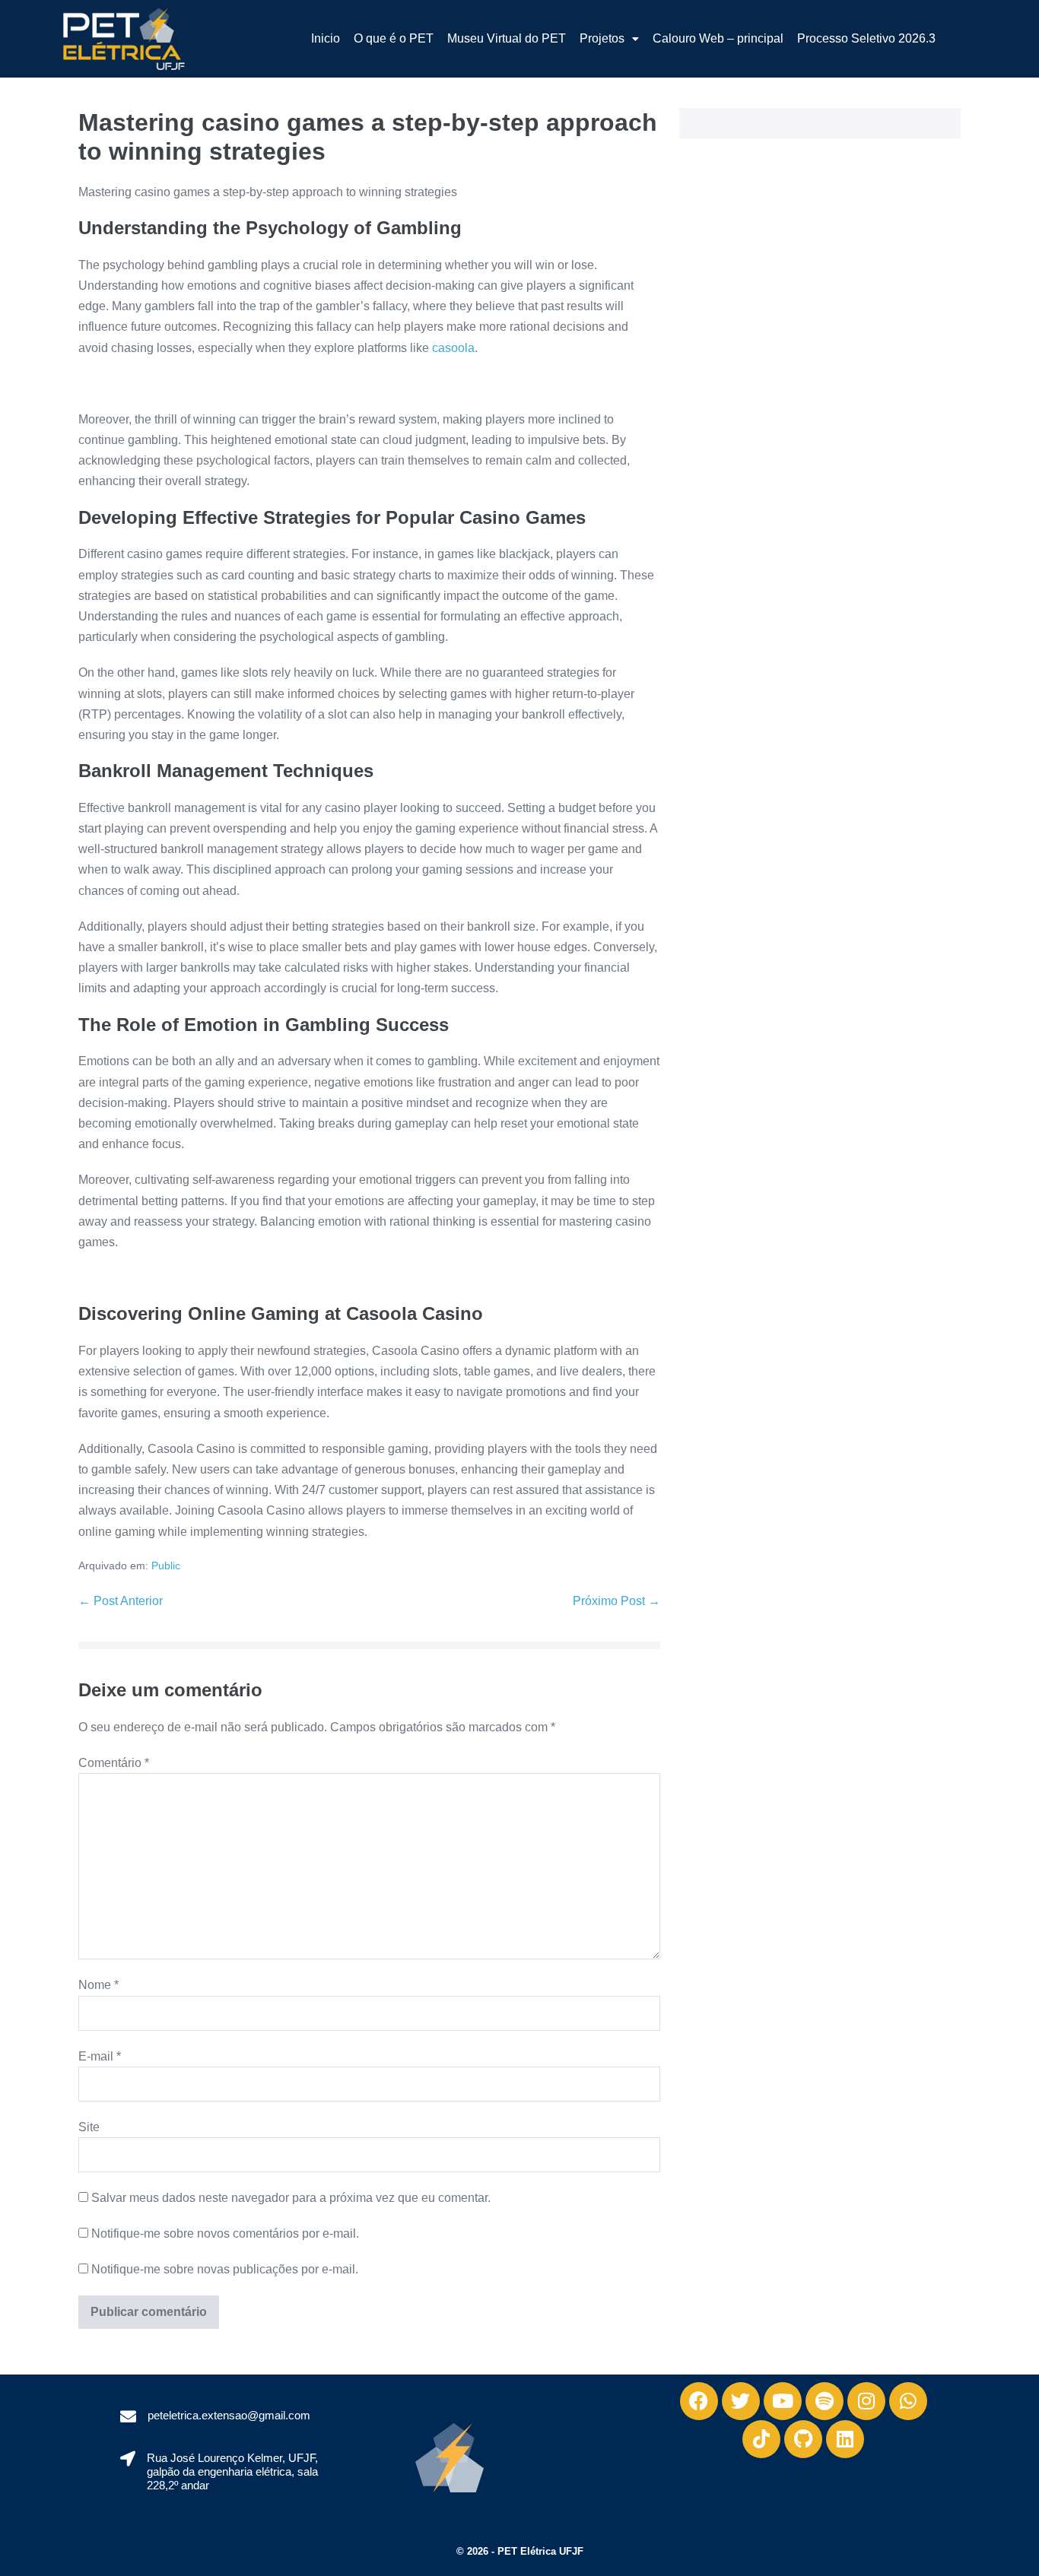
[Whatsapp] (908, 2401)
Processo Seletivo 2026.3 (866, 38)
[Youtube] (783, 2401)
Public (166, 1566)
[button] (609, 39)
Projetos (602, 38)
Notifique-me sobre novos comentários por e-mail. (225, 2233)
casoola (453, 348)
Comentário (114, 1763)
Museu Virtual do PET (507, 38)
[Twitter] (741, 2401)
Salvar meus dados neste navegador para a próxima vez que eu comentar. (291, 2198)
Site (89, 2127)
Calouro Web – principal (718, 38)
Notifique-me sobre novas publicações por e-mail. (225, 2269)
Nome (98, 1985)
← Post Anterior (121, 1601)
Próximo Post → (616, 1601)
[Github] (803, 2439)
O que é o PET (394, 38)
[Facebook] (699, 2401)
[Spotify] (825, 2401)
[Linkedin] (845, 2439)
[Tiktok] (761, 2439)
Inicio (326, 38)
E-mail (100, 2056)
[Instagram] (866, 2401)
